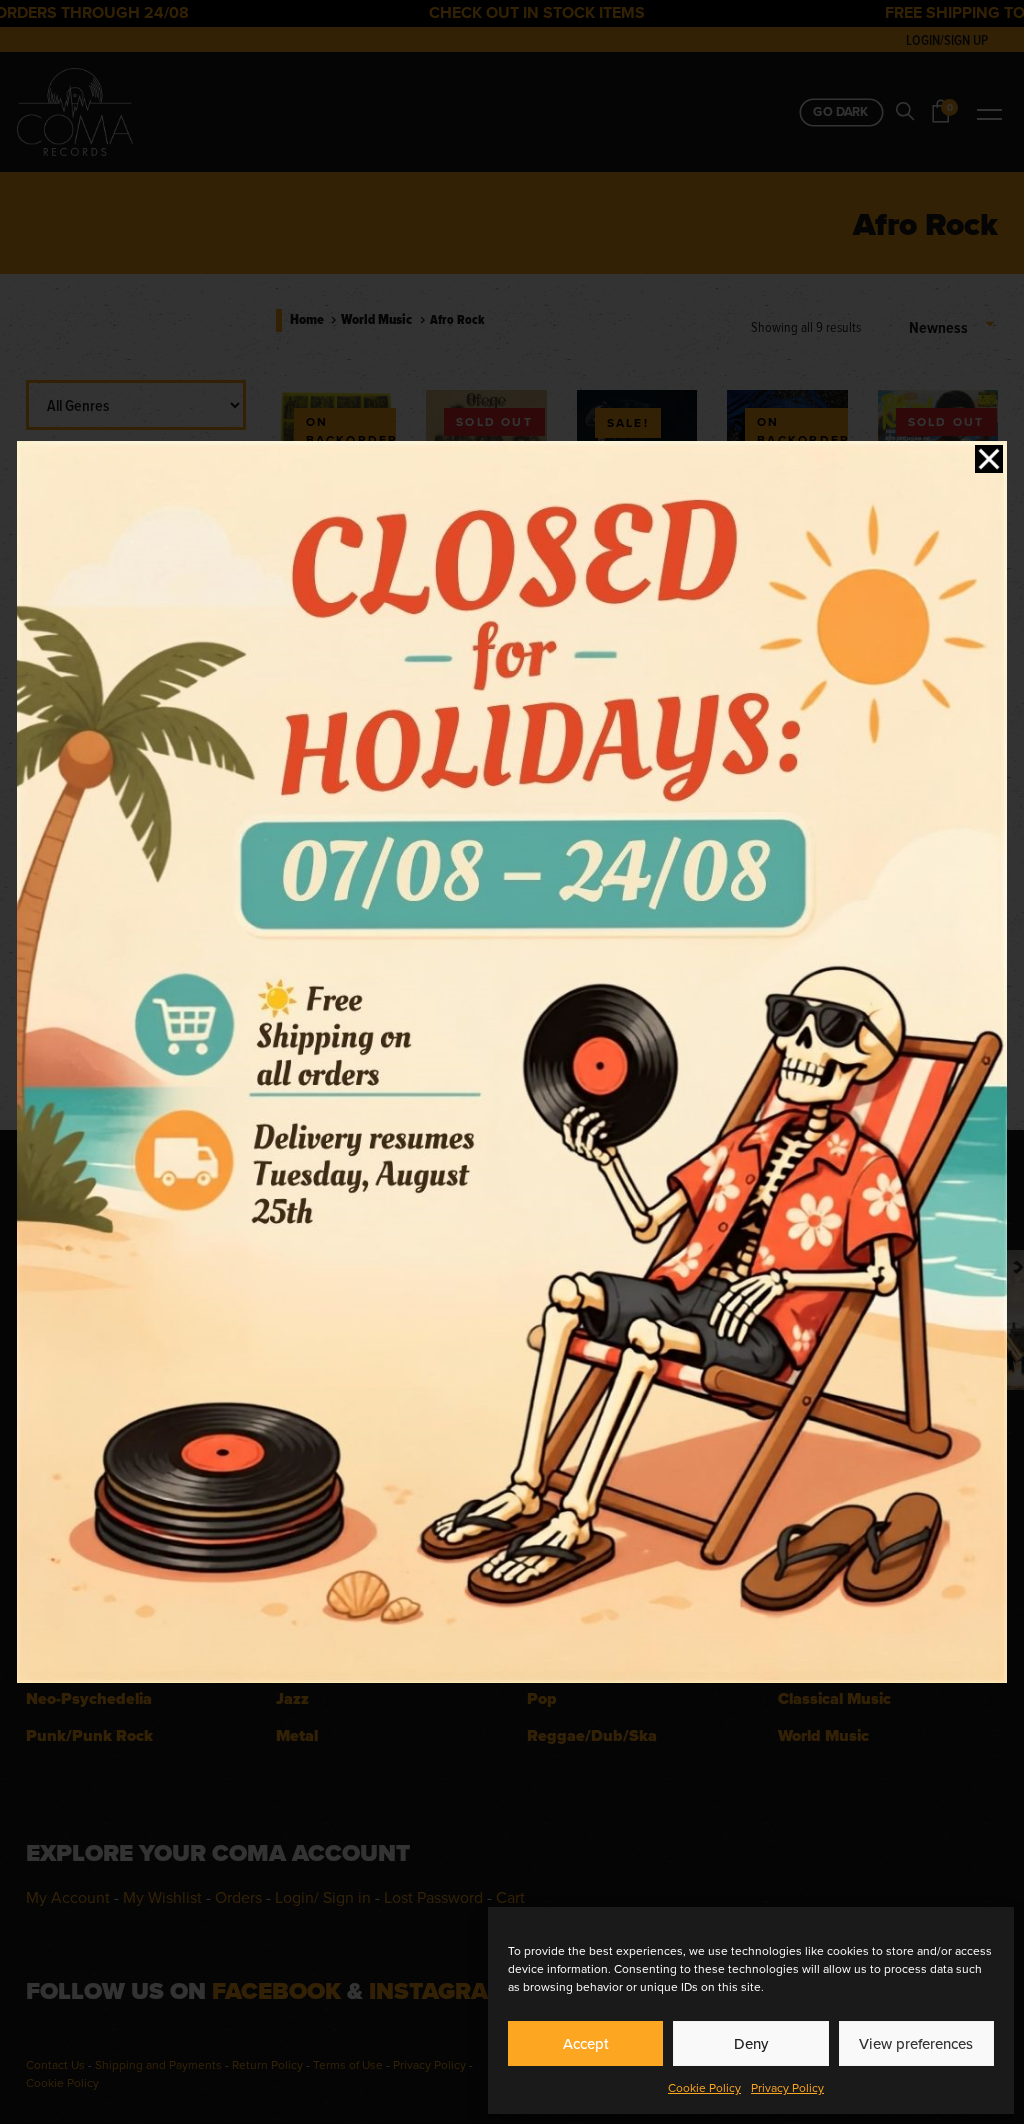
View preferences (916, 2043)
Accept (586, 2043)
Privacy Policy (787, 2087)
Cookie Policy (704, 2087)
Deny (751, 2043)
